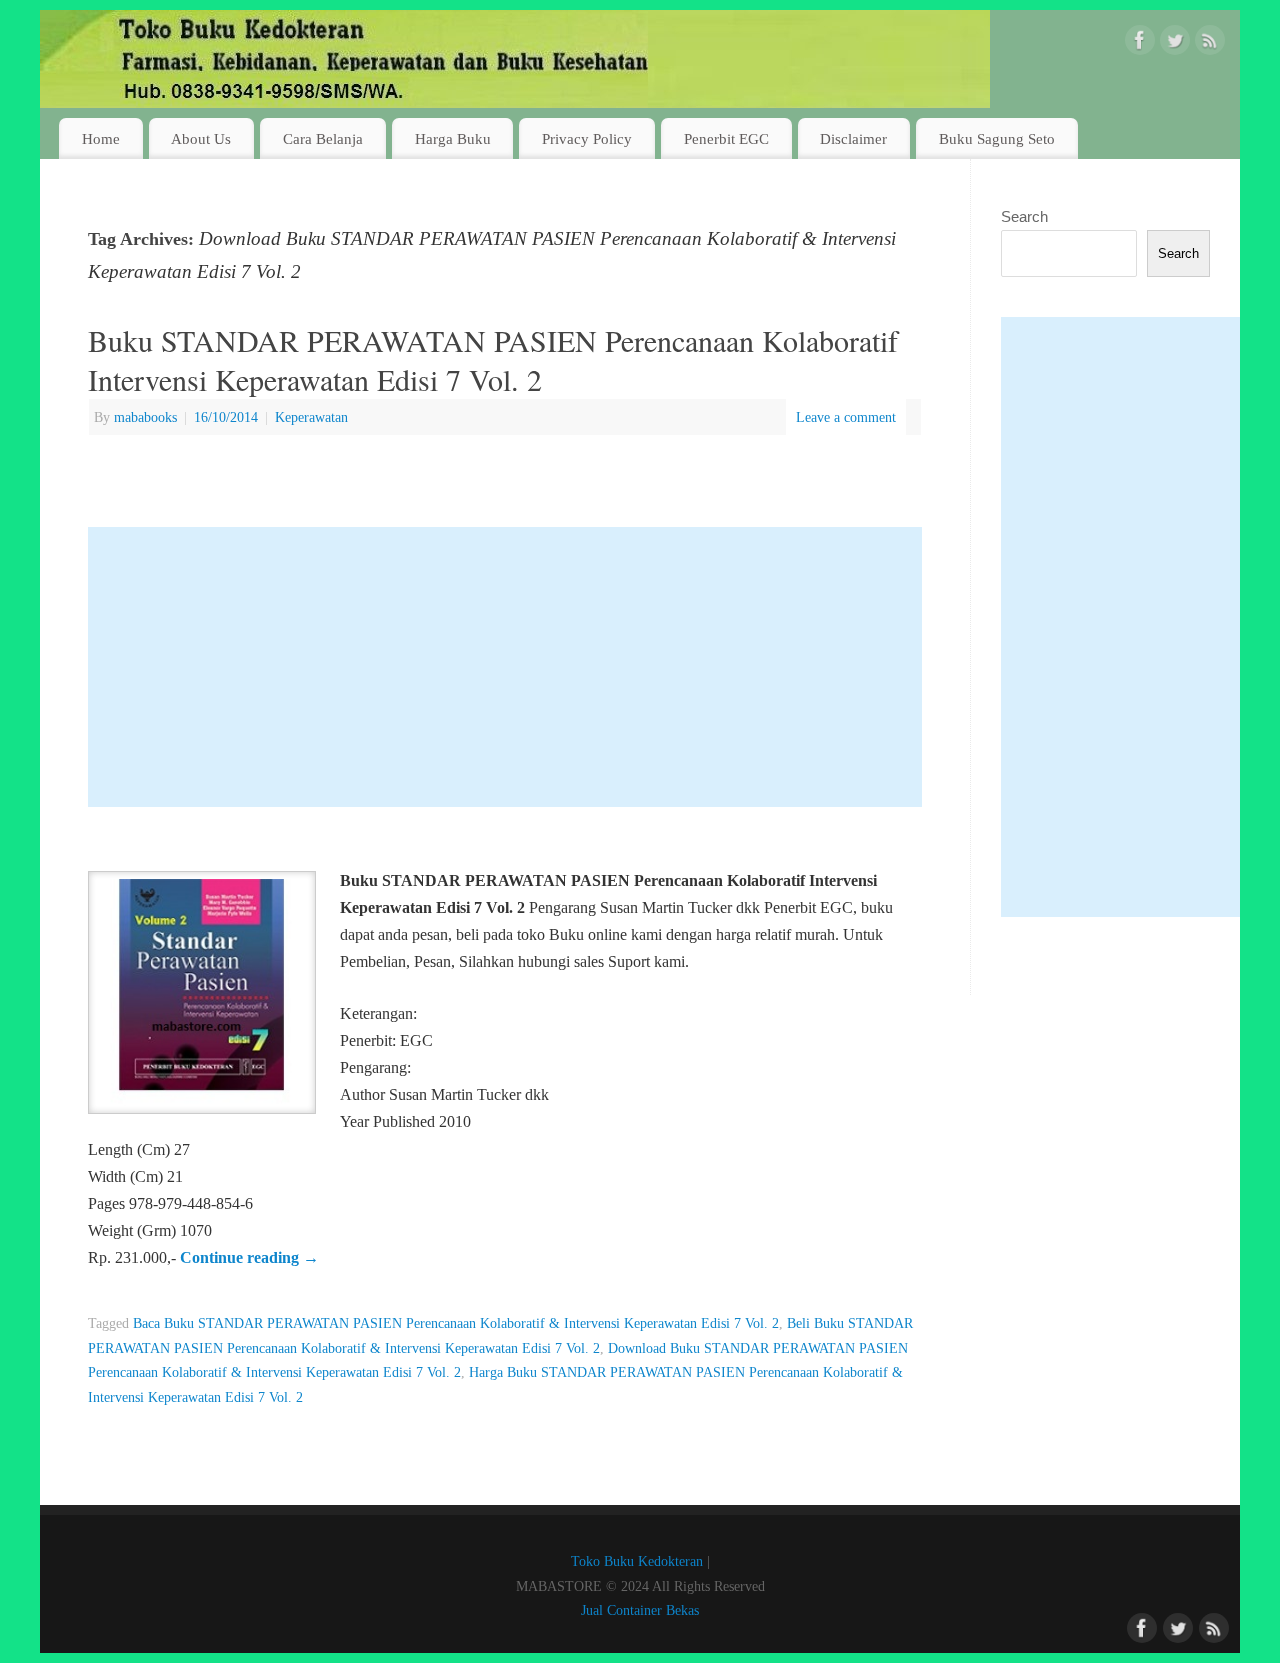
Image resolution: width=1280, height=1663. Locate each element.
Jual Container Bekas (640, 1610)
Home (101, 138)
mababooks (145, 417)
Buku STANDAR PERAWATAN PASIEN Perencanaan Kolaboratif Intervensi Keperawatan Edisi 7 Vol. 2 (493, 359)
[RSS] (1210, 44)
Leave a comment (846, 417)
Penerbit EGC (726, 138)
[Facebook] (1140, 44)
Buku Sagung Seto (997, 138)
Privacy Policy (587, 138)
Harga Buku (453, 138)
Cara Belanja (323, 138)
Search (1024, 216)
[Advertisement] (505, 667)
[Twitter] (1175, 44)
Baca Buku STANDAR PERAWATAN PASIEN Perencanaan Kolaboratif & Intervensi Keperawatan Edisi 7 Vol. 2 (456, 1323)
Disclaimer (853, 138)
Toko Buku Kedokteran (637, 1561)
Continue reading (249, 1257)
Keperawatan (311, 417)
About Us (201, 138)
